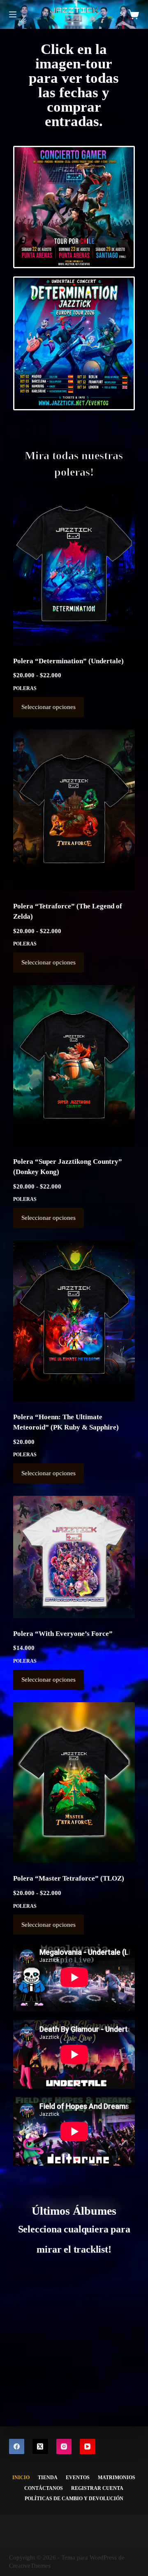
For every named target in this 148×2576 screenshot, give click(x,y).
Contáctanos (44, 2488)
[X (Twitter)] (40, 2447)
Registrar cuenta (97, 2488)
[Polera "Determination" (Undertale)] (74, 565)
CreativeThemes (30, 2566)
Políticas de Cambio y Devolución (74, 2499)
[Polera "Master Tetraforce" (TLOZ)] (74, 1783)
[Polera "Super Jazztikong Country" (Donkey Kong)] (74, 1065)
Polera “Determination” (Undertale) (68, 661)
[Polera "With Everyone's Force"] (74, 1557)
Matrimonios (117, 2478)
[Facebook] (17, 2447)
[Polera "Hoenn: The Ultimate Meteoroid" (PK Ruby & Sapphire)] (74, 1321)
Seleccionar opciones (49, 707)
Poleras (25, 688)
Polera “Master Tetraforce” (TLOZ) (69, 1878)
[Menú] (13, 14)
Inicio (21, 2478)
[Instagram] (64, 2447)
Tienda (48, 2478)
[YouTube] (88, 2447)
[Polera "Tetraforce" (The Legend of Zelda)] (74, 810)
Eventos (78, 2478)
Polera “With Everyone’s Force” (63, 1634)
